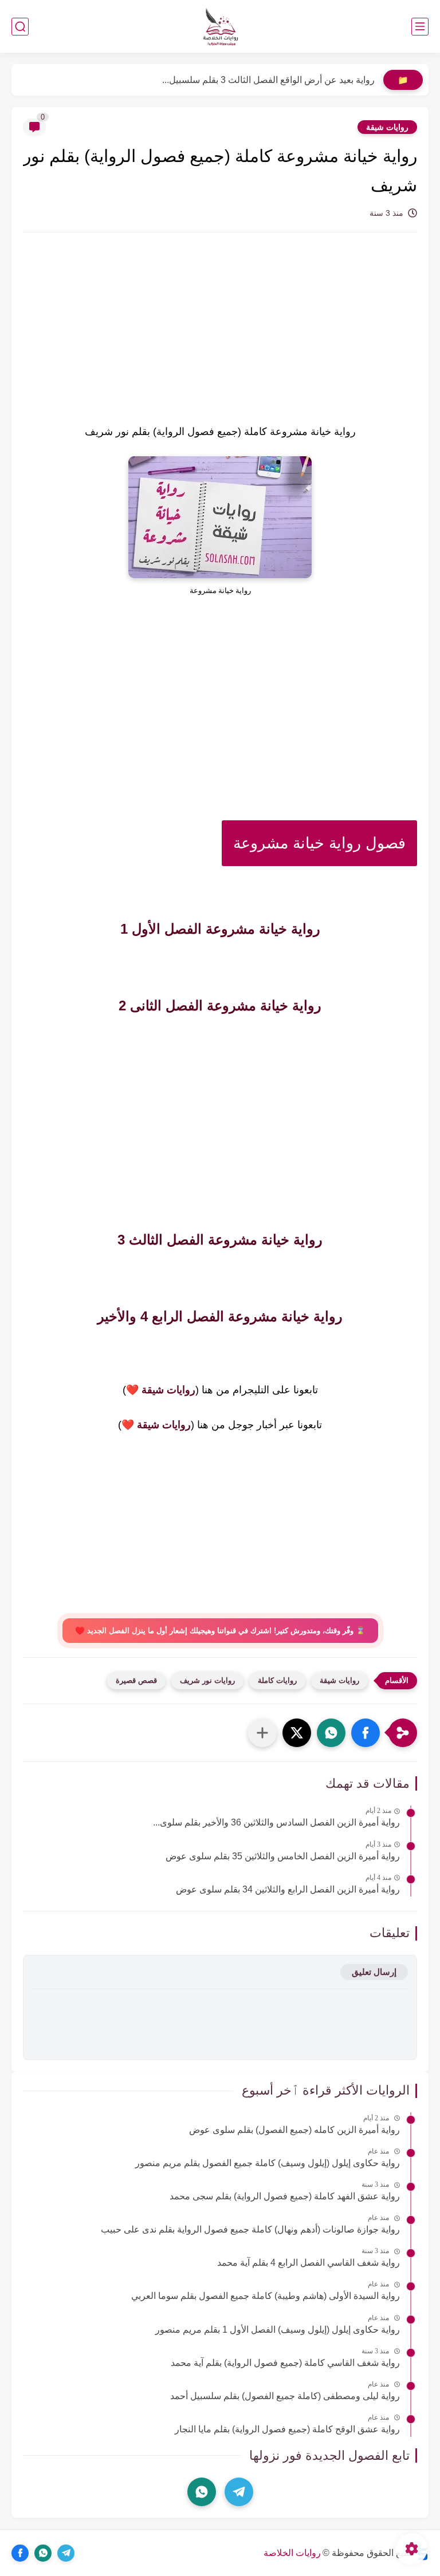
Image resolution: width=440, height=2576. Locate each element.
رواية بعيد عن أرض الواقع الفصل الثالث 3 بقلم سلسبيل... (268, 80)
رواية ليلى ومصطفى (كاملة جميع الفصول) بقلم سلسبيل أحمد (285, 2396)
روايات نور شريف (207, 1680)
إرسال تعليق (374, 1972)
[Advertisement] (220, 338)
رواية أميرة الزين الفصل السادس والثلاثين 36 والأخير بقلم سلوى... (276, 1822)
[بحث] (20, 27)
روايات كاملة (277, 1680)
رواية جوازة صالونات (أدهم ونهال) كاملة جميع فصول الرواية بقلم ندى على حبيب (250, 2229)
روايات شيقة (387, 127)
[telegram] (239, 2492)
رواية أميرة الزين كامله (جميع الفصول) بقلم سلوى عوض (294, 2130)
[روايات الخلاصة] (220, 27)
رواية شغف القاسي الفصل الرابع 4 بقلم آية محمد (309, 2263)
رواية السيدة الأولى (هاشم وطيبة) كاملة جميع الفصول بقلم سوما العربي (266, 2296)
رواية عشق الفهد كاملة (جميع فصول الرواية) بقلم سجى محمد (285, 2196)
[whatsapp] (202, 2492)
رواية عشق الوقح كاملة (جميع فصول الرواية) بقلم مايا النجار (287, 2429)
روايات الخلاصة (292, 2553)
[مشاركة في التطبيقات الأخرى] (262, 1733)
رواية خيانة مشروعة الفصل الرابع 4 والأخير (220, 1316)
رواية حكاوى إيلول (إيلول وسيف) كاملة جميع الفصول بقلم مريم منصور (268, 2163)
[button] (366, 1733)
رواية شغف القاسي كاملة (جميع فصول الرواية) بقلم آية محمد (285, 2363)
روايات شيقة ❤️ (161, 1390)
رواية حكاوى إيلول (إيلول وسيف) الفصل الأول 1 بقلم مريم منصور (278, 2330)
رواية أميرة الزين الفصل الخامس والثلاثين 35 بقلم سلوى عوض (283, 1856)
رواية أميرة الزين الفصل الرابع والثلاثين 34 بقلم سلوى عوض (288, 1889)
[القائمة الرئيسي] (420, 27)
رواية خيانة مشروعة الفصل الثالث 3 (220, 1240)
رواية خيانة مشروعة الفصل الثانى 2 (220, 1005)
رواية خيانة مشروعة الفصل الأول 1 (220, 929)
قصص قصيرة (136, 1680)
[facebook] (20, 2553)
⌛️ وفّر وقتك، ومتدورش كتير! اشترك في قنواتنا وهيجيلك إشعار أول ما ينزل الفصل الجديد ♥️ (220, 1631)
